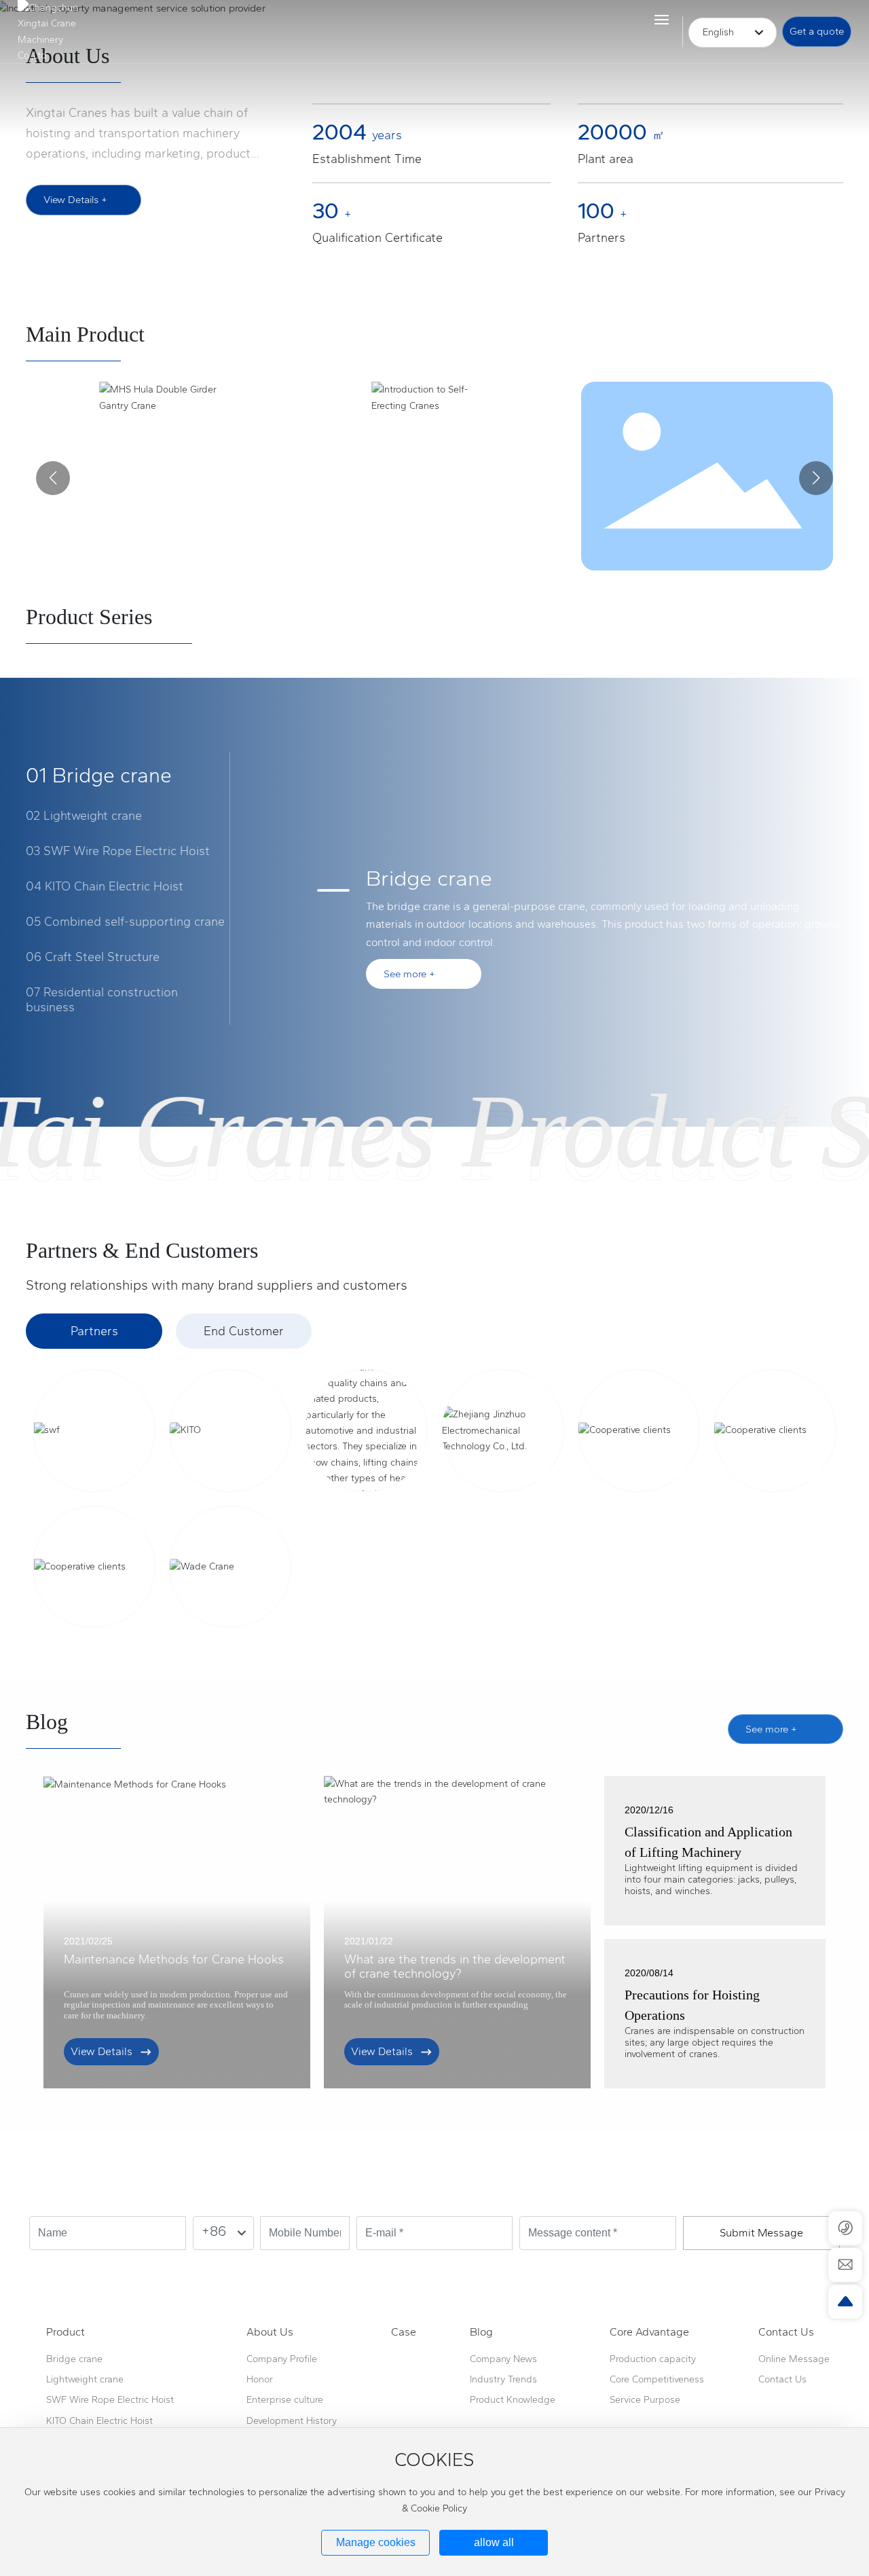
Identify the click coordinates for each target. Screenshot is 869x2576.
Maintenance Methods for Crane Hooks (174, 1959)
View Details (101, 2051)
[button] (53, 478)
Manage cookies (376, 2542)
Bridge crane (429, 878)
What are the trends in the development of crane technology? (455, 1967)
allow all (494, 2542)
